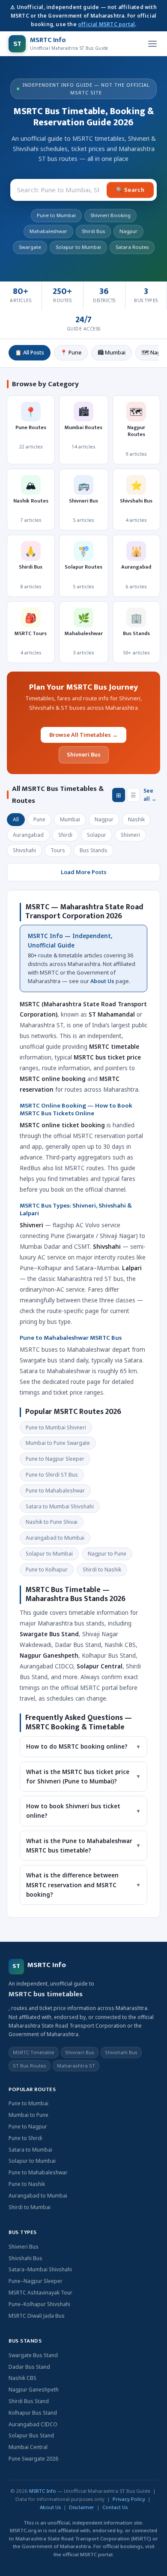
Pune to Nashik (27, 2184)
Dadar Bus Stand (29, 2367)
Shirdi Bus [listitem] (93, 231)
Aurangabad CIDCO (33, 2424)
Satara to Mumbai (30, 2150)
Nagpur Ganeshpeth (34, 2390)
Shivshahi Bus (25, 2258)
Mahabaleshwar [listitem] (48, 231)
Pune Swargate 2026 (33, 2459)
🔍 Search (130, 190)
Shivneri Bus (84, 754)
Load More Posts (84, 872)
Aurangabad (28, 835)
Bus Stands (94, 850)
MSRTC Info (43, 2491)
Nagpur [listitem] (128, 231)
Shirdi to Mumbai (30, 2207)
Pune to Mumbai (28, 2103)
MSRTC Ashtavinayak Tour (40, 2293)
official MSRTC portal (106, 24)
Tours (58, 850)
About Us (102, 981)
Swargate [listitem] (30, 247)
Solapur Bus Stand (31, 2435)
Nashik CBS (22, 2378)
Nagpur (104, 819)
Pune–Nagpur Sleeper (36, 2281)
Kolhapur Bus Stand (33, 2413)
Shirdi (65, 835)
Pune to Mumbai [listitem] (56, 215)
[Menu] (152, 44)
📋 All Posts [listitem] (30, 353)
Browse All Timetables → (83, 735)
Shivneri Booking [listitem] (110, 215)
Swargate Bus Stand (33, 2355)
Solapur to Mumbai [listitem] (78, 247)
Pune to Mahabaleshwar (38, 2172)
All (16, 819)
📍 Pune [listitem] (71, 353)
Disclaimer (82, 2507)
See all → (150, 795)
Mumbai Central (28, 2447)
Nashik (136, 819)
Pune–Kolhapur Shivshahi (39, 2304)
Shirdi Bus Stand (29, 2401)
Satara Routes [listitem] (132, 247)
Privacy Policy (129, 2499)
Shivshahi (24, 850)
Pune (39, 819)
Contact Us (115, 2507)
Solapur (97, 835)
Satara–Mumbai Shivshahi (40, 2269)
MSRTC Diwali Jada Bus (37, 2316)
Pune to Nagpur (28, 2126)
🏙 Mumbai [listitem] (112, 353)
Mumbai (70, 819)
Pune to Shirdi (25, 2138)
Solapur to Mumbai (32, 2161)
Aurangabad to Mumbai (38, 2196)
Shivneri (130, 835)
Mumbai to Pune (28, 2115)
